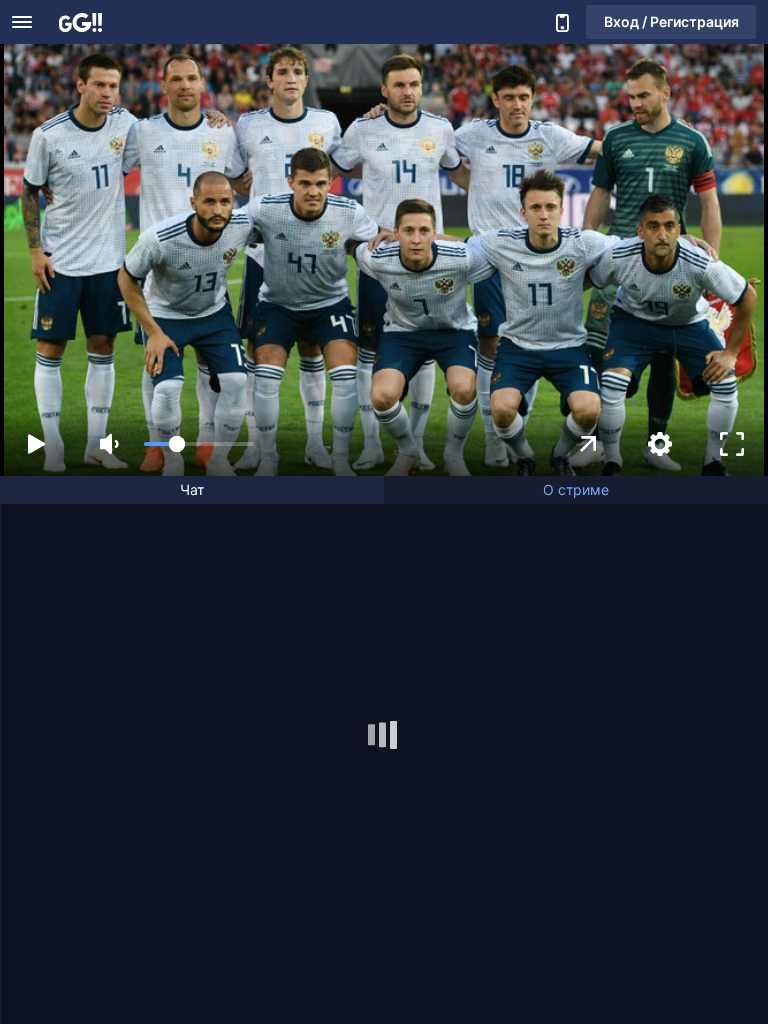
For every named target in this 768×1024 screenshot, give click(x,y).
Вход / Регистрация (671, 21)
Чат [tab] (192, 489)
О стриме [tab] (576, 489)
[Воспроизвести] (36, 444)
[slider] (199, 444)
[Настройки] (660, 444)
